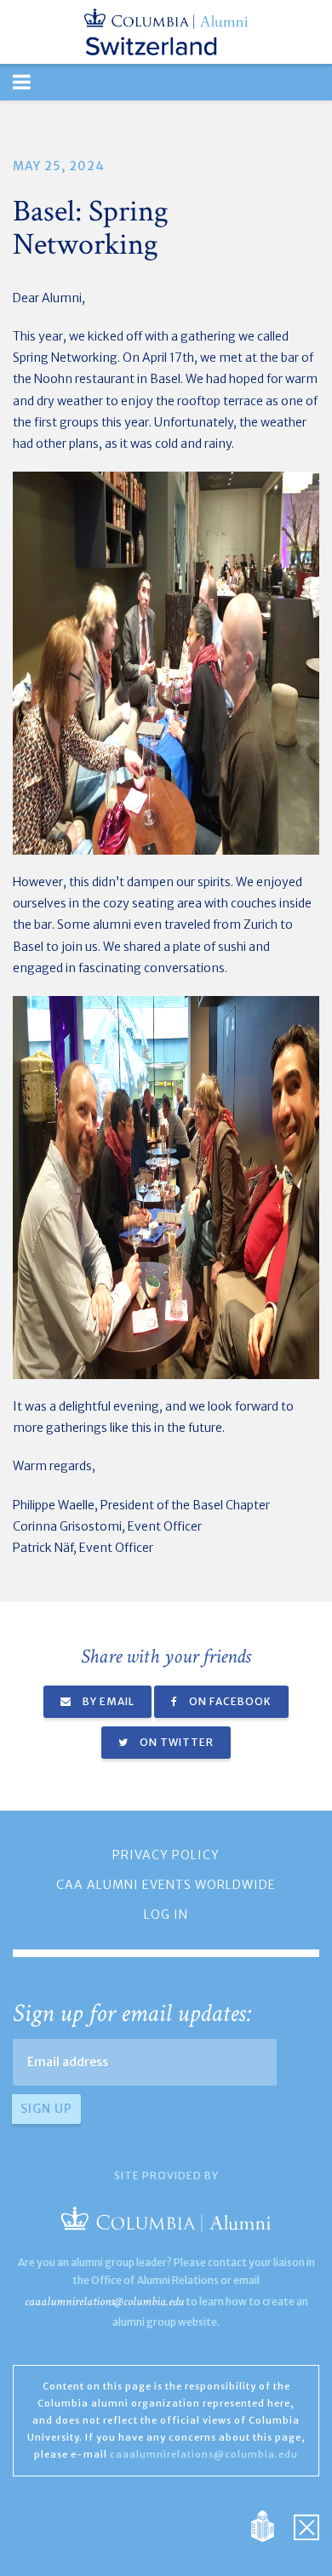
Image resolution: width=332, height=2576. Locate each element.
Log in (166, 1915)
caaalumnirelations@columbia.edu (104, 2301)
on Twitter (175, 1742)
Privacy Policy (166, 1855)
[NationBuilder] (271, 2526)
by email (107, 1701)
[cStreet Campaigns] (306, 2526)
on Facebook (229, 1701)
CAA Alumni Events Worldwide (166, 1885)
